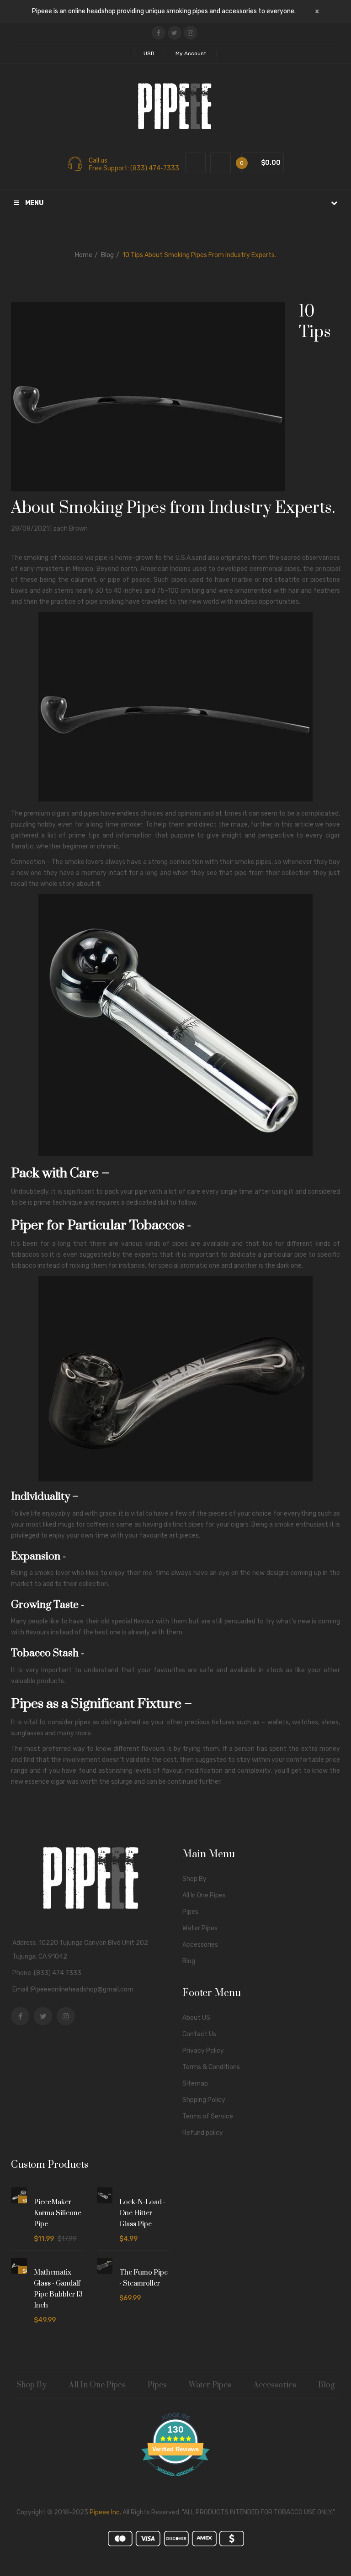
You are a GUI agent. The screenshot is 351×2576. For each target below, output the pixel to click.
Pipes (190, 1912)
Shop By (194, 1879)
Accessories (200, 1945)
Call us (98, 161)
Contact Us (199, 2034)
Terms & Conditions (211, 2067)
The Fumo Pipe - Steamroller (144, 2278)
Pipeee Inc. (105, 2512)
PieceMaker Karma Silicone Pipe (58, 2213)
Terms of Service (208, 2116)
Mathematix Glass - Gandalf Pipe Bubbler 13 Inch (58, 2289)
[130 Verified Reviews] (175, 2481)
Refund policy (203, 2133)
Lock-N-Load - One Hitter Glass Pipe (142, 2213)
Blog (107, 255)
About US (196, 2018)
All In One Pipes (204, 1895)
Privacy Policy (203, 2051)
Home (84, 255)
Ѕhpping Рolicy (204, 2100)
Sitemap (195, 2083)
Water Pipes (200, 1928)
